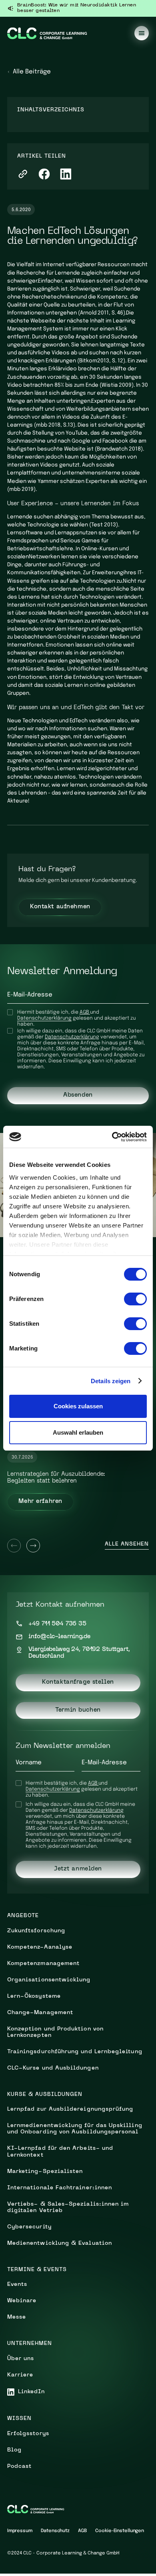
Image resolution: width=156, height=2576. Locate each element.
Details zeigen (111, 1381)
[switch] (135, 1299)
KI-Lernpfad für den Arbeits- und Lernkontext (60, 2152)
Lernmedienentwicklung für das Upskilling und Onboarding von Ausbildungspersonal (75, 2129)
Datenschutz (55, 2531)
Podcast (20, 2466)
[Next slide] (33, 1546)
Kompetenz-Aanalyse (40, 1947)
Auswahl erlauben (78, 1432)
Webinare (22, 2301)
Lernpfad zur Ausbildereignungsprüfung (70, 2109)
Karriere (20, 2375)
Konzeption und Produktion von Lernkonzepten (55, 2032)
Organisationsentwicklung (49, 1980)
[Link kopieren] (23, 174)
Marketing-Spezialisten (45, 2172)
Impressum (20, 2531)
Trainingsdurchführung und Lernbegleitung (75, 2052)
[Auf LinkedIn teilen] (66, 174)
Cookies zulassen (78, 1406)
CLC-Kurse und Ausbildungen (53, 2068)
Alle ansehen (127, 1544)
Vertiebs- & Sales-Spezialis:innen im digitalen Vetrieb (68, 2207)
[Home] (36, 2509)
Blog (14, 2450)
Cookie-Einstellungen (120, 2531)
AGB (85, 1012)
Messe (17, 2317)
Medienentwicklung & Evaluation (60, 2243)
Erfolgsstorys (28, 2434)
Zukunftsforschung (36, 1931)
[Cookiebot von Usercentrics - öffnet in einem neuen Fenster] (112, 1137)
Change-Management (40, 2013)
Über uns (21, 2359)
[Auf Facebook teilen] (44, 174)
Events (17, 2284)
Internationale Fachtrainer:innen (60, 2188)
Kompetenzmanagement (43, 1964)
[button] (142, 33)
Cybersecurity (29, 2227)
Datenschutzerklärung (44, 1018)
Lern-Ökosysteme (34, 1996)
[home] (47, 33)
